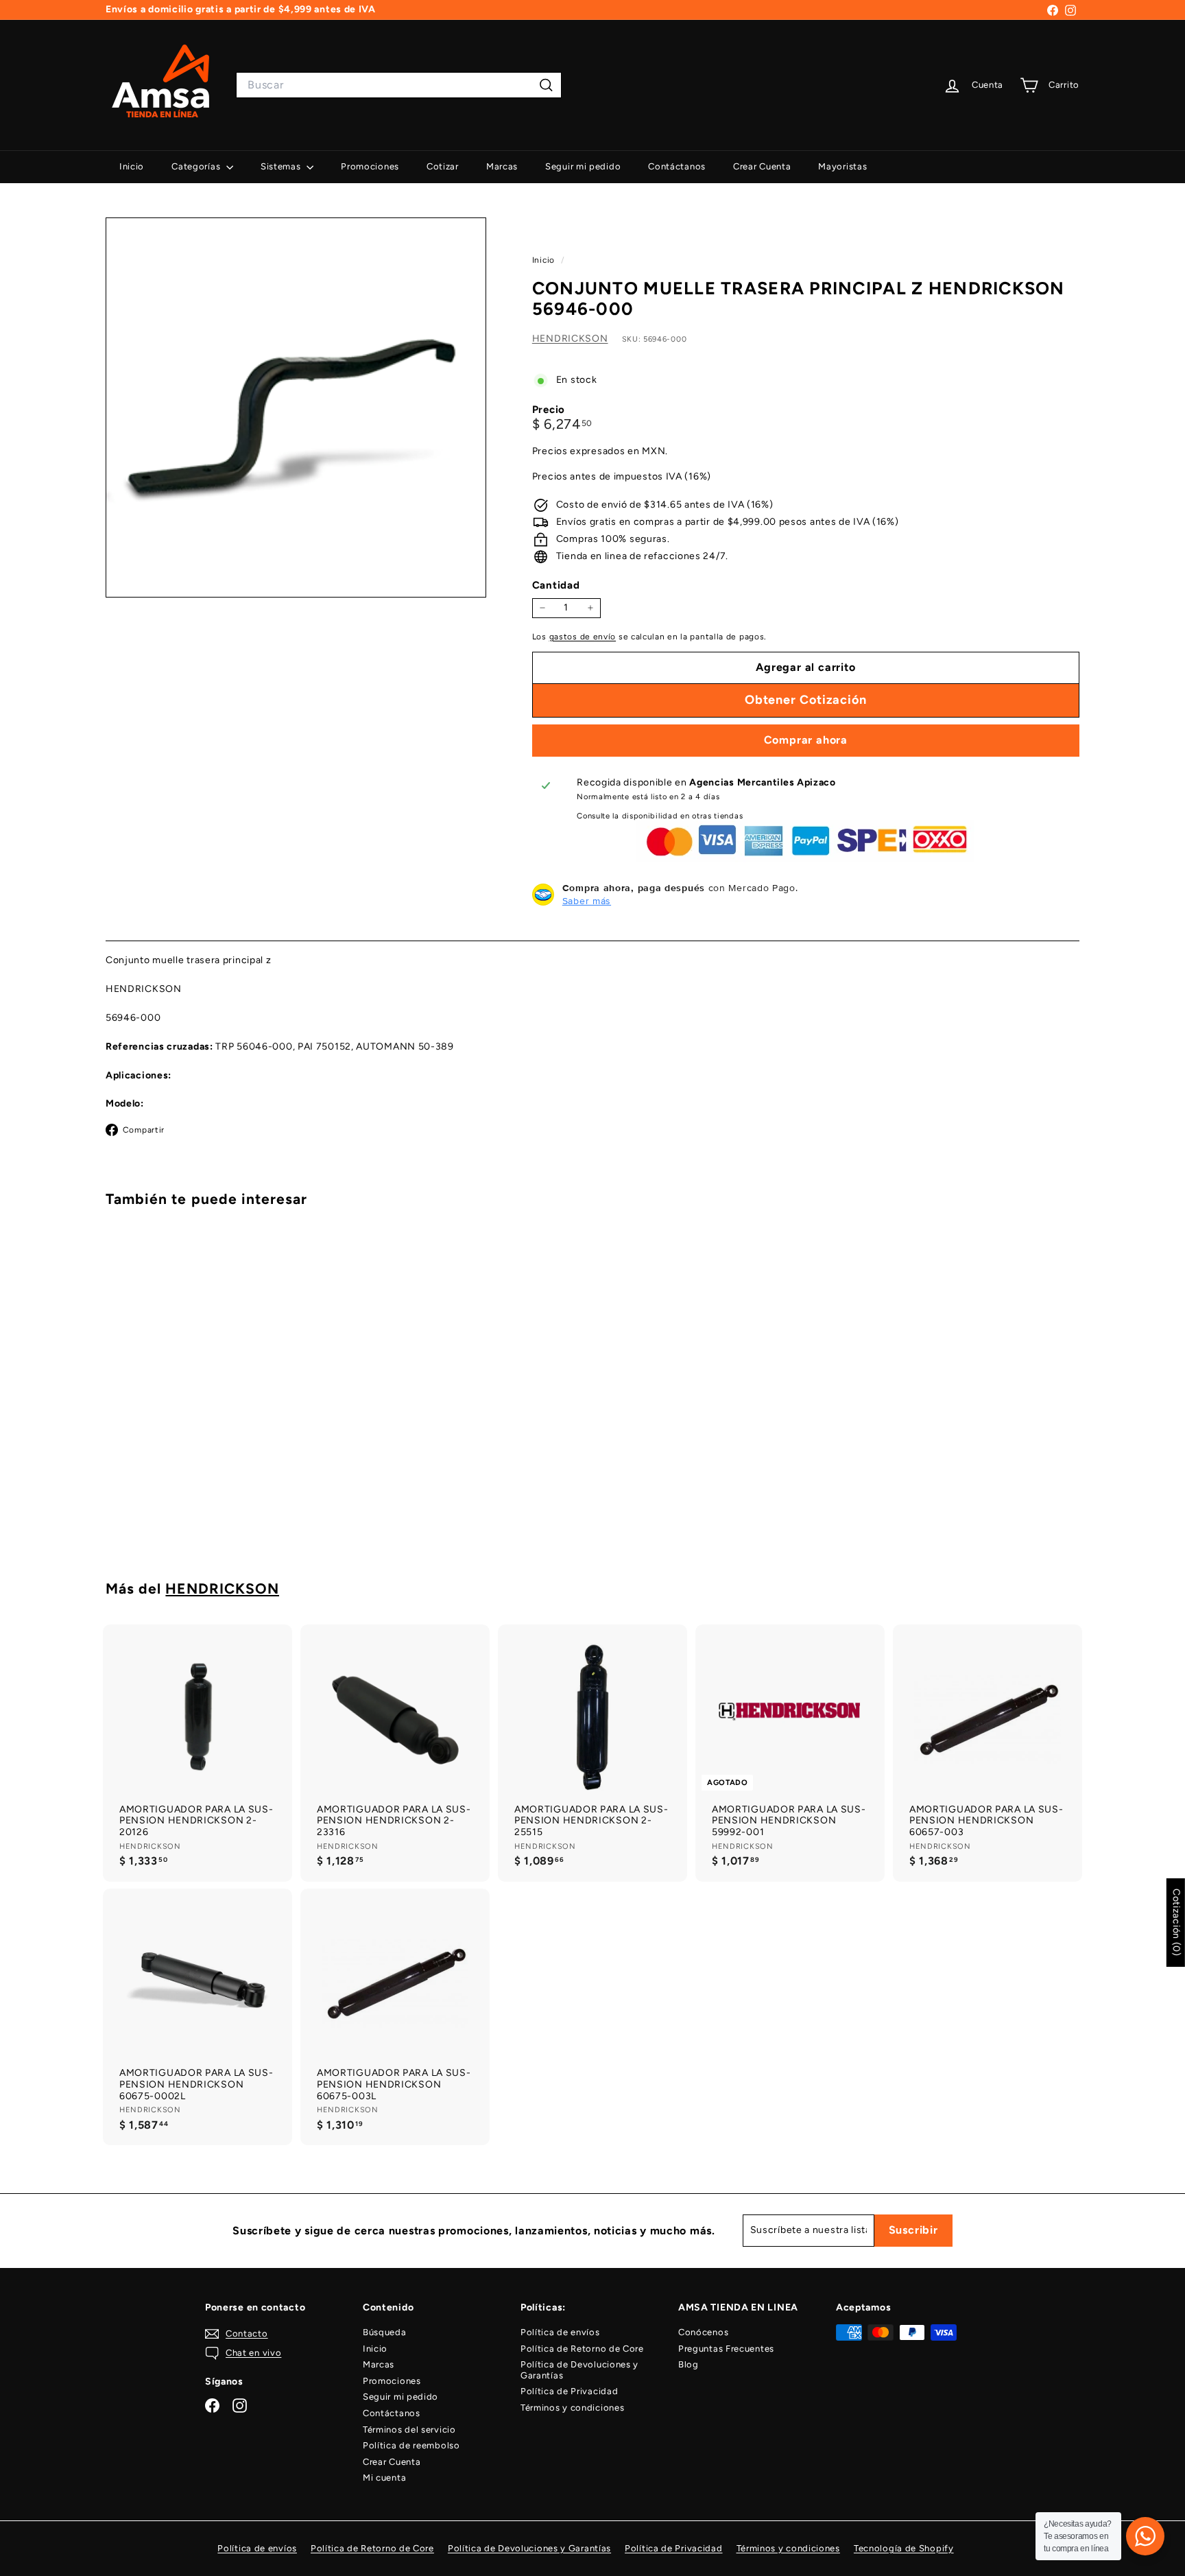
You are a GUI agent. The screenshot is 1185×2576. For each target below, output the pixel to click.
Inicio (132, 166)
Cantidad (556, 585)
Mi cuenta (384, 2478)
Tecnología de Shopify (904, 2548)
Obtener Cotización (181, 1502)
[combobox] (399, 85)
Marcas (502, 166)
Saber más (587, 901)
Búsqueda (385, 2332)
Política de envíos (560, 2332)
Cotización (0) (1176, 1923)
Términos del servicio (409, 2430)
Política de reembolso (411, 2445)
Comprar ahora (806, 740)
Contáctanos (677, 166)
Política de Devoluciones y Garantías (579, 2370)
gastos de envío (583, 636)
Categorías (197, 166)
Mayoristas (842, 166)
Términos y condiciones (572, 2408)
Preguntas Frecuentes (726, 2349)
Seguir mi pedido (583, 166)
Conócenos (703, 2332)
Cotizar (443, 166)
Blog (689, 2364)
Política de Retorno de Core (582, 2349)
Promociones (370, 166)
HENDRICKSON (570, 338)
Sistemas (282, 166)
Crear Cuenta (762, 166)
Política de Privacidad (569, 2391)
